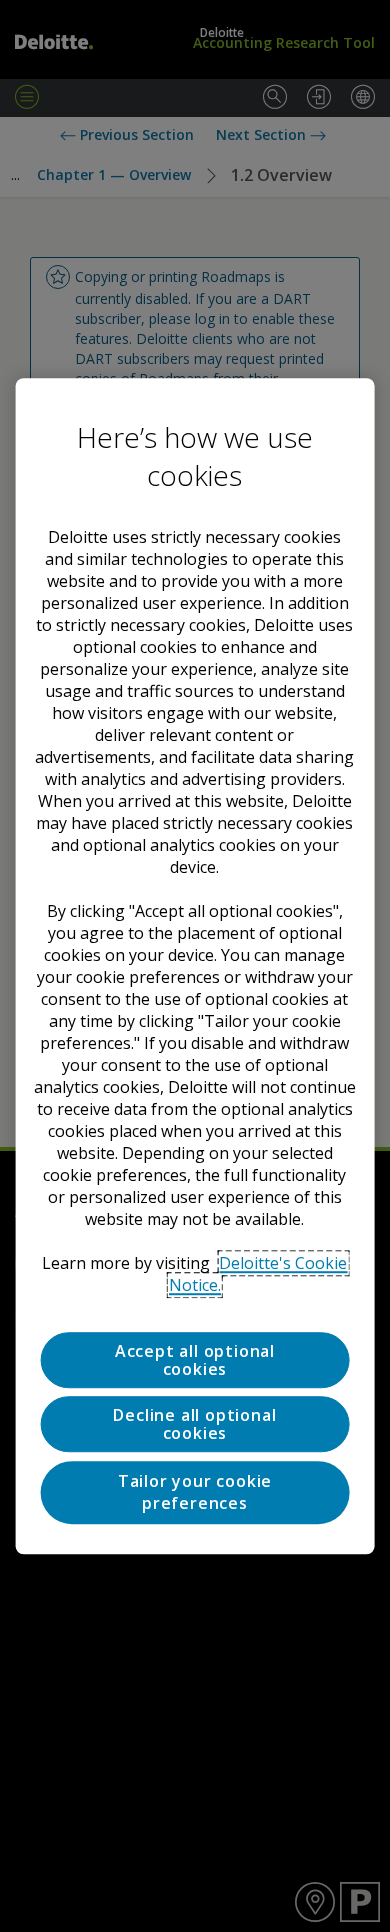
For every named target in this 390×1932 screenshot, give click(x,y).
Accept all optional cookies (195, 1360)
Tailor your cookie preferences (195, 1492)
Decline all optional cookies (194, 1425)
